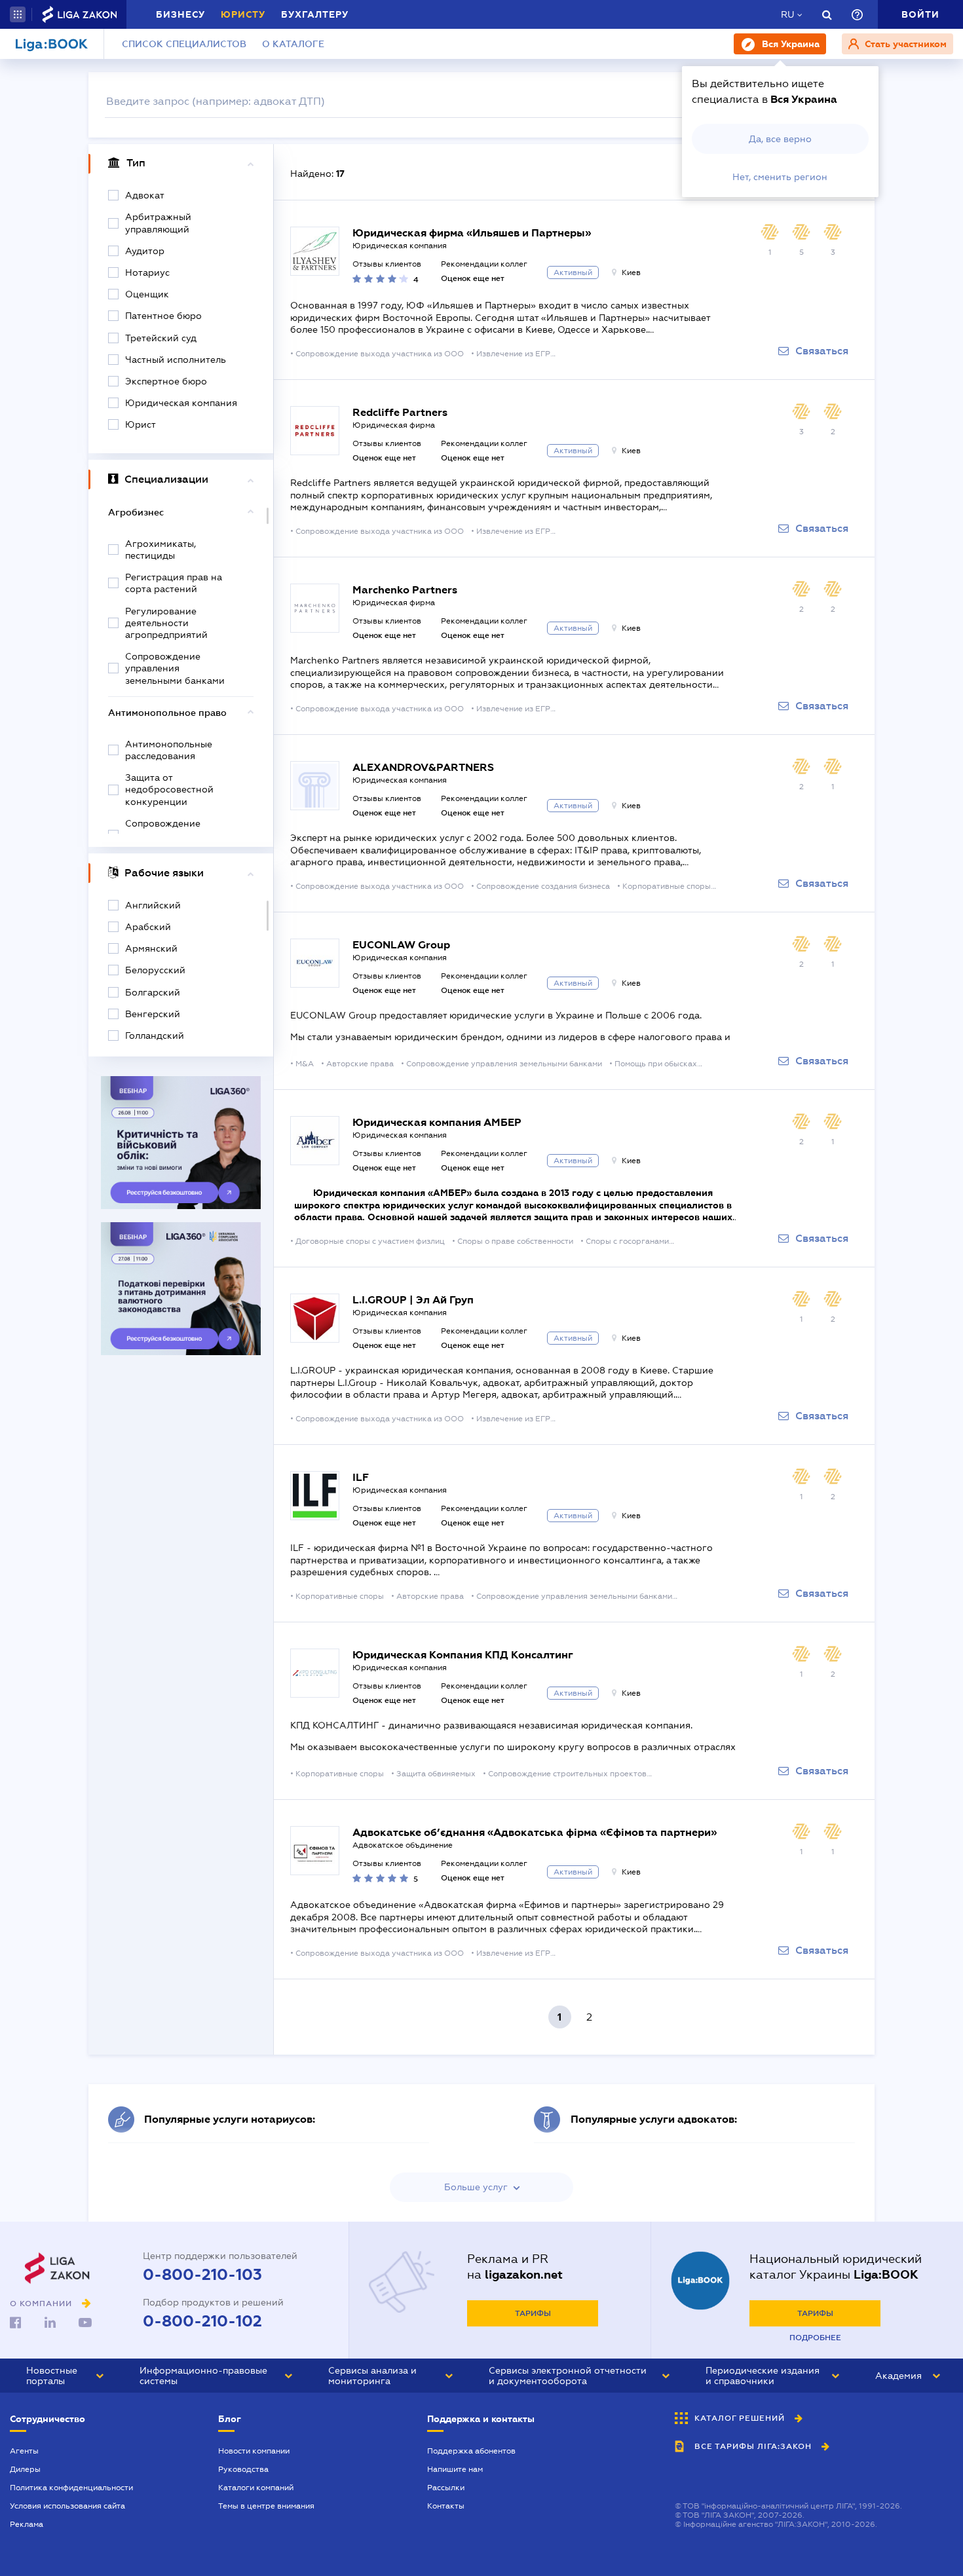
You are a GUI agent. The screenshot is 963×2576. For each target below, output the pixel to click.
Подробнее (815, 2338)
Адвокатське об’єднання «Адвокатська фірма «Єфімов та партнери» (535, 1832)
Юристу (243, 14)
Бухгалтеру (315, 14)
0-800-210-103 (202, 2275)
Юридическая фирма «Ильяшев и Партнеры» (472, 233)
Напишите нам (455, 2469)
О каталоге (293, 44)
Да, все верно (780, 139)
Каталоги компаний (256, 2488)
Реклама (27, 2524)
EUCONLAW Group (401, 945)
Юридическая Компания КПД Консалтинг (463, 1655)
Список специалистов (184, 44)
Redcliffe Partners (400, 412)
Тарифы (533, 2313)
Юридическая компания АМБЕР (437, 1122)
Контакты (446, 2506)
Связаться (822, 351)
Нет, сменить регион (780, 177)
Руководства (243, 2469)
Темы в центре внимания (266, 2506)
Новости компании (254, 2451)
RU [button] (787, 14)
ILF (361, 1477)
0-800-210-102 (202, 2321)
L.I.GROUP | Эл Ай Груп (413, 1300)
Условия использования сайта (67, 2506)
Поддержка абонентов (471, 2451)
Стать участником (904, 44)
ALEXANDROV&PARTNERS (423, 767)
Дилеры (25, 2469)
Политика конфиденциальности (71, 2488)
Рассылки (446, 2488)
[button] (18, 14)
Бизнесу (180, 14)
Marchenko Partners (405, 590)
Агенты (24, 2451)
